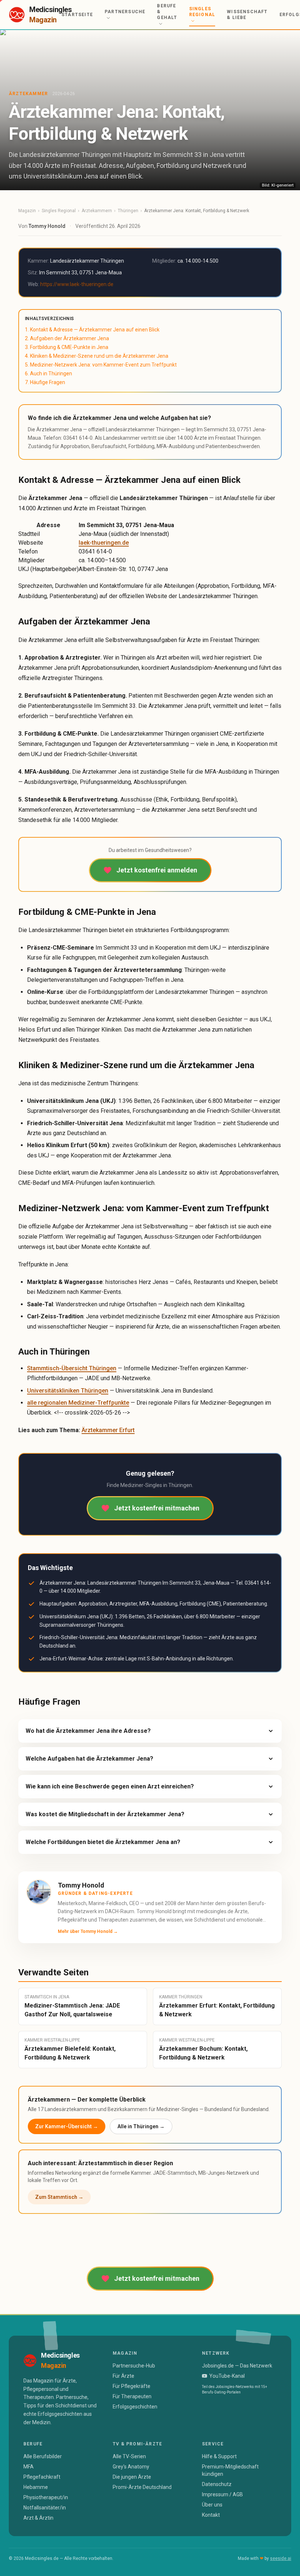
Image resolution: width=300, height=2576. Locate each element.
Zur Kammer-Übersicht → (67, 2126)
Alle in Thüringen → (141, 2126)
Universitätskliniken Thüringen (68, 1391)
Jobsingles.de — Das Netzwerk (237, 2366)
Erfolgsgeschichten (135, 2407)
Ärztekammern (97, 211)
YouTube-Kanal (227, 2376)
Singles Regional (202, 12)
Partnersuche (125, 12)
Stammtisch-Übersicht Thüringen (72, 1368)
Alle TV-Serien (129, 2456)
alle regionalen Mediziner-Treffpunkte (78, 1403)
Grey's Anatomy (131, 2467)
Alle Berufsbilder (43, 2456)
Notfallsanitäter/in (45, 2508)
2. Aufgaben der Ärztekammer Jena (67, 338)
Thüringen (128, 211)
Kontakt (211, 2515)
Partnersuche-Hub (134, 2366)
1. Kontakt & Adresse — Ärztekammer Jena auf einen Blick (92, 330)
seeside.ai (281, 2558)
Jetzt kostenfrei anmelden (157, 870)
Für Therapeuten (132, 2396)
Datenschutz (217, 2484)
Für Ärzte (123, 2376)
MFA (29, 2467)
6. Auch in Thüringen (48, 373)
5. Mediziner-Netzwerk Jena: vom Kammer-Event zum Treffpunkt (101, 365)
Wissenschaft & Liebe (247, 15)
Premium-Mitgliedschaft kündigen (230, 2470)
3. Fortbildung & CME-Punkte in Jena (67, 347)
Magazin (27, 211)
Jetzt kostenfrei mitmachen (157, 1508)
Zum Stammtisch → (59, 2197)
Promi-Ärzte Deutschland (142, 2487)
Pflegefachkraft (42, 2477)
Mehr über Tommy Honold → (88, 1931)
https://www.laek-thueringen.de (77, 284)
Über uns (212, 2505)
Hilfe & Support (219, 2456)
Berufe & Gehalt (167, 12)
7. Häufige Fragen (45, 382)
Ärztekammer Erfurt (108, 1430)
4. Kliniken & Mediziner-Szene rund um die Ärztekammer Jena (97, 356)
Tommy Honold (47, 226)
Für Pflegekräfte (132, 2386)
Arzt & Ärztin (38, 2518)
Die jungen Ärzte (132, 2477)
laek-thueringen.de (104, 543)
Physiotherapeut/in (46, 2497)
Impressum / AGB (222, 2494)
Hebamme (36, 2487)
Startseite (77, 15)
